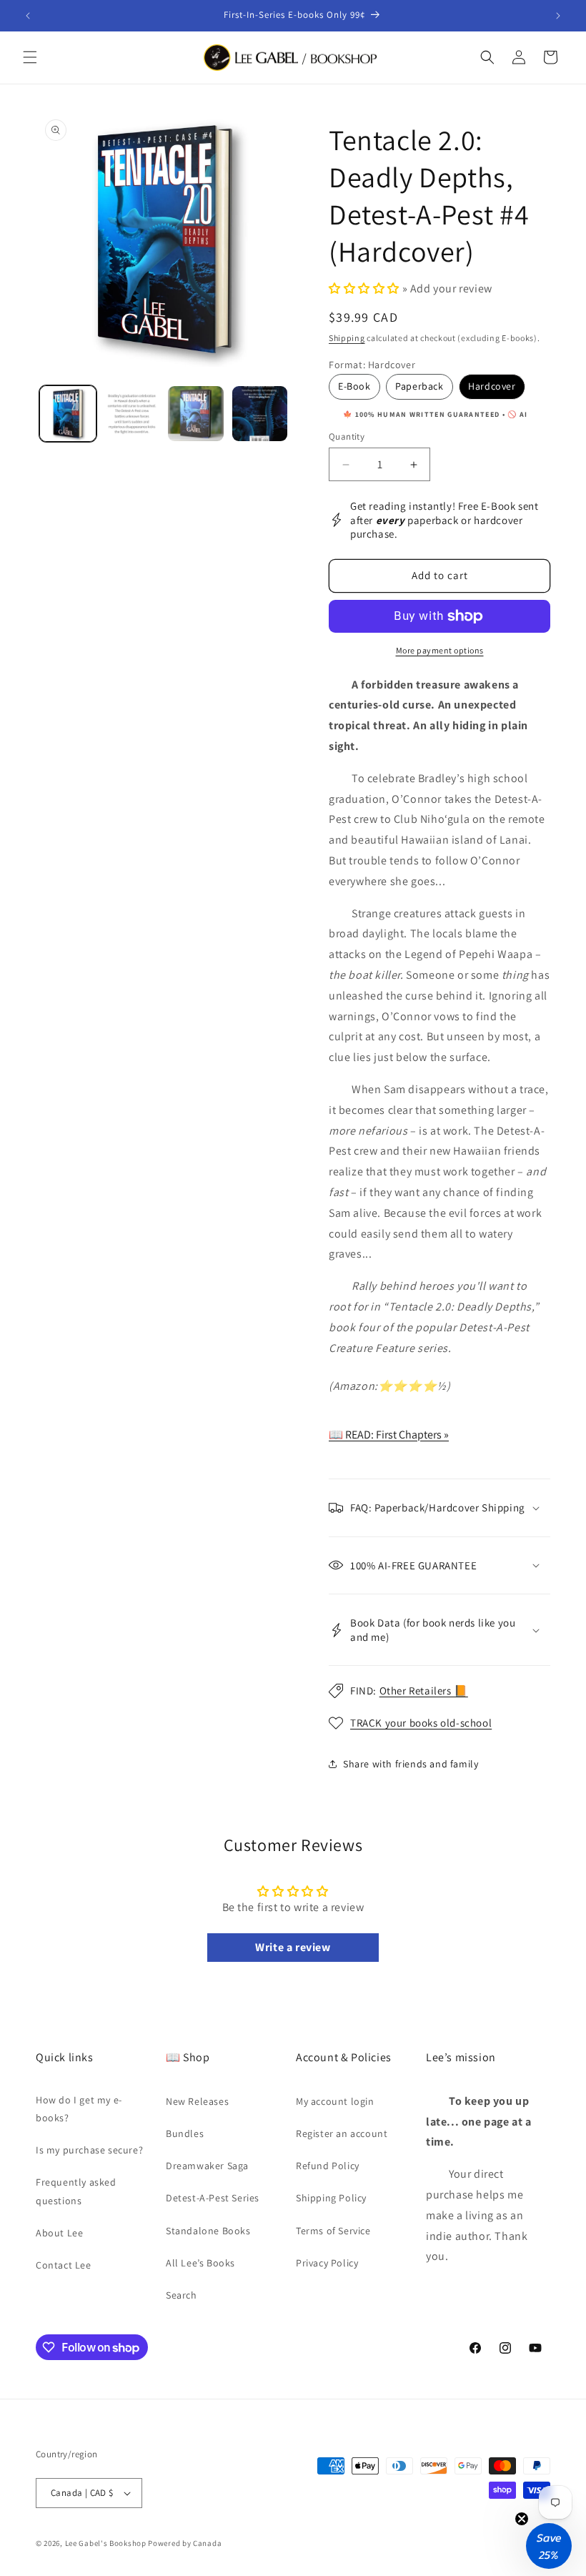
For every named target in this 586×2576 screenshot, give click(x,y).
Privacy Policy (327, 2263)
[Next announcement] (558, 16)
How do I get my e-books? (79, 2109)
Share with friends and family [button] (411, 1764)
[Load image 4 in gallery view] (260, 414)
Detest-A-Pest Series (213, 2198)
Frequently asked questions (76, 2191)
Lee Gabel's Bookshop (106, 2543)
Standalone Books (208, 2231)
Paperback (419, 386)
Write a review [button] (293, 1947)
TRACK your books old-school (421, 1723)
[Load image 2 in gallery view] (132, 414)
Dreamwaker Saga (207, 2166)
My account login (335, 2101)
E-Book (354, 386)
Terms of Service (333, 2231)
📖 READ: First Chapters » (389, 1435)
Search (182, 2295)
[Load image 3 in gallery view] (196, 414)
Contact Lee (64, 2265)
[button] (30, 57)
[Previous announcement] (28, 16)
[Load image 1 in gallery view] (68, 414)
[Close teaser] (522, 2519)
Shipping (347, 338)
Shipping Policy (331, 2198)
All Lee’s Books (200, 2263)
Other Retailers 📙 (424, 1691)
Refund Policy (328, 2166)
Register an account (342, 2133)
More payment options (440, 650)
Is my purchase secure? (89, 2150)
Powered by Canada (185, 2543)
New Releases (197, 2101)
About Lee (59, 2233)
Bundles (185, 2133)
